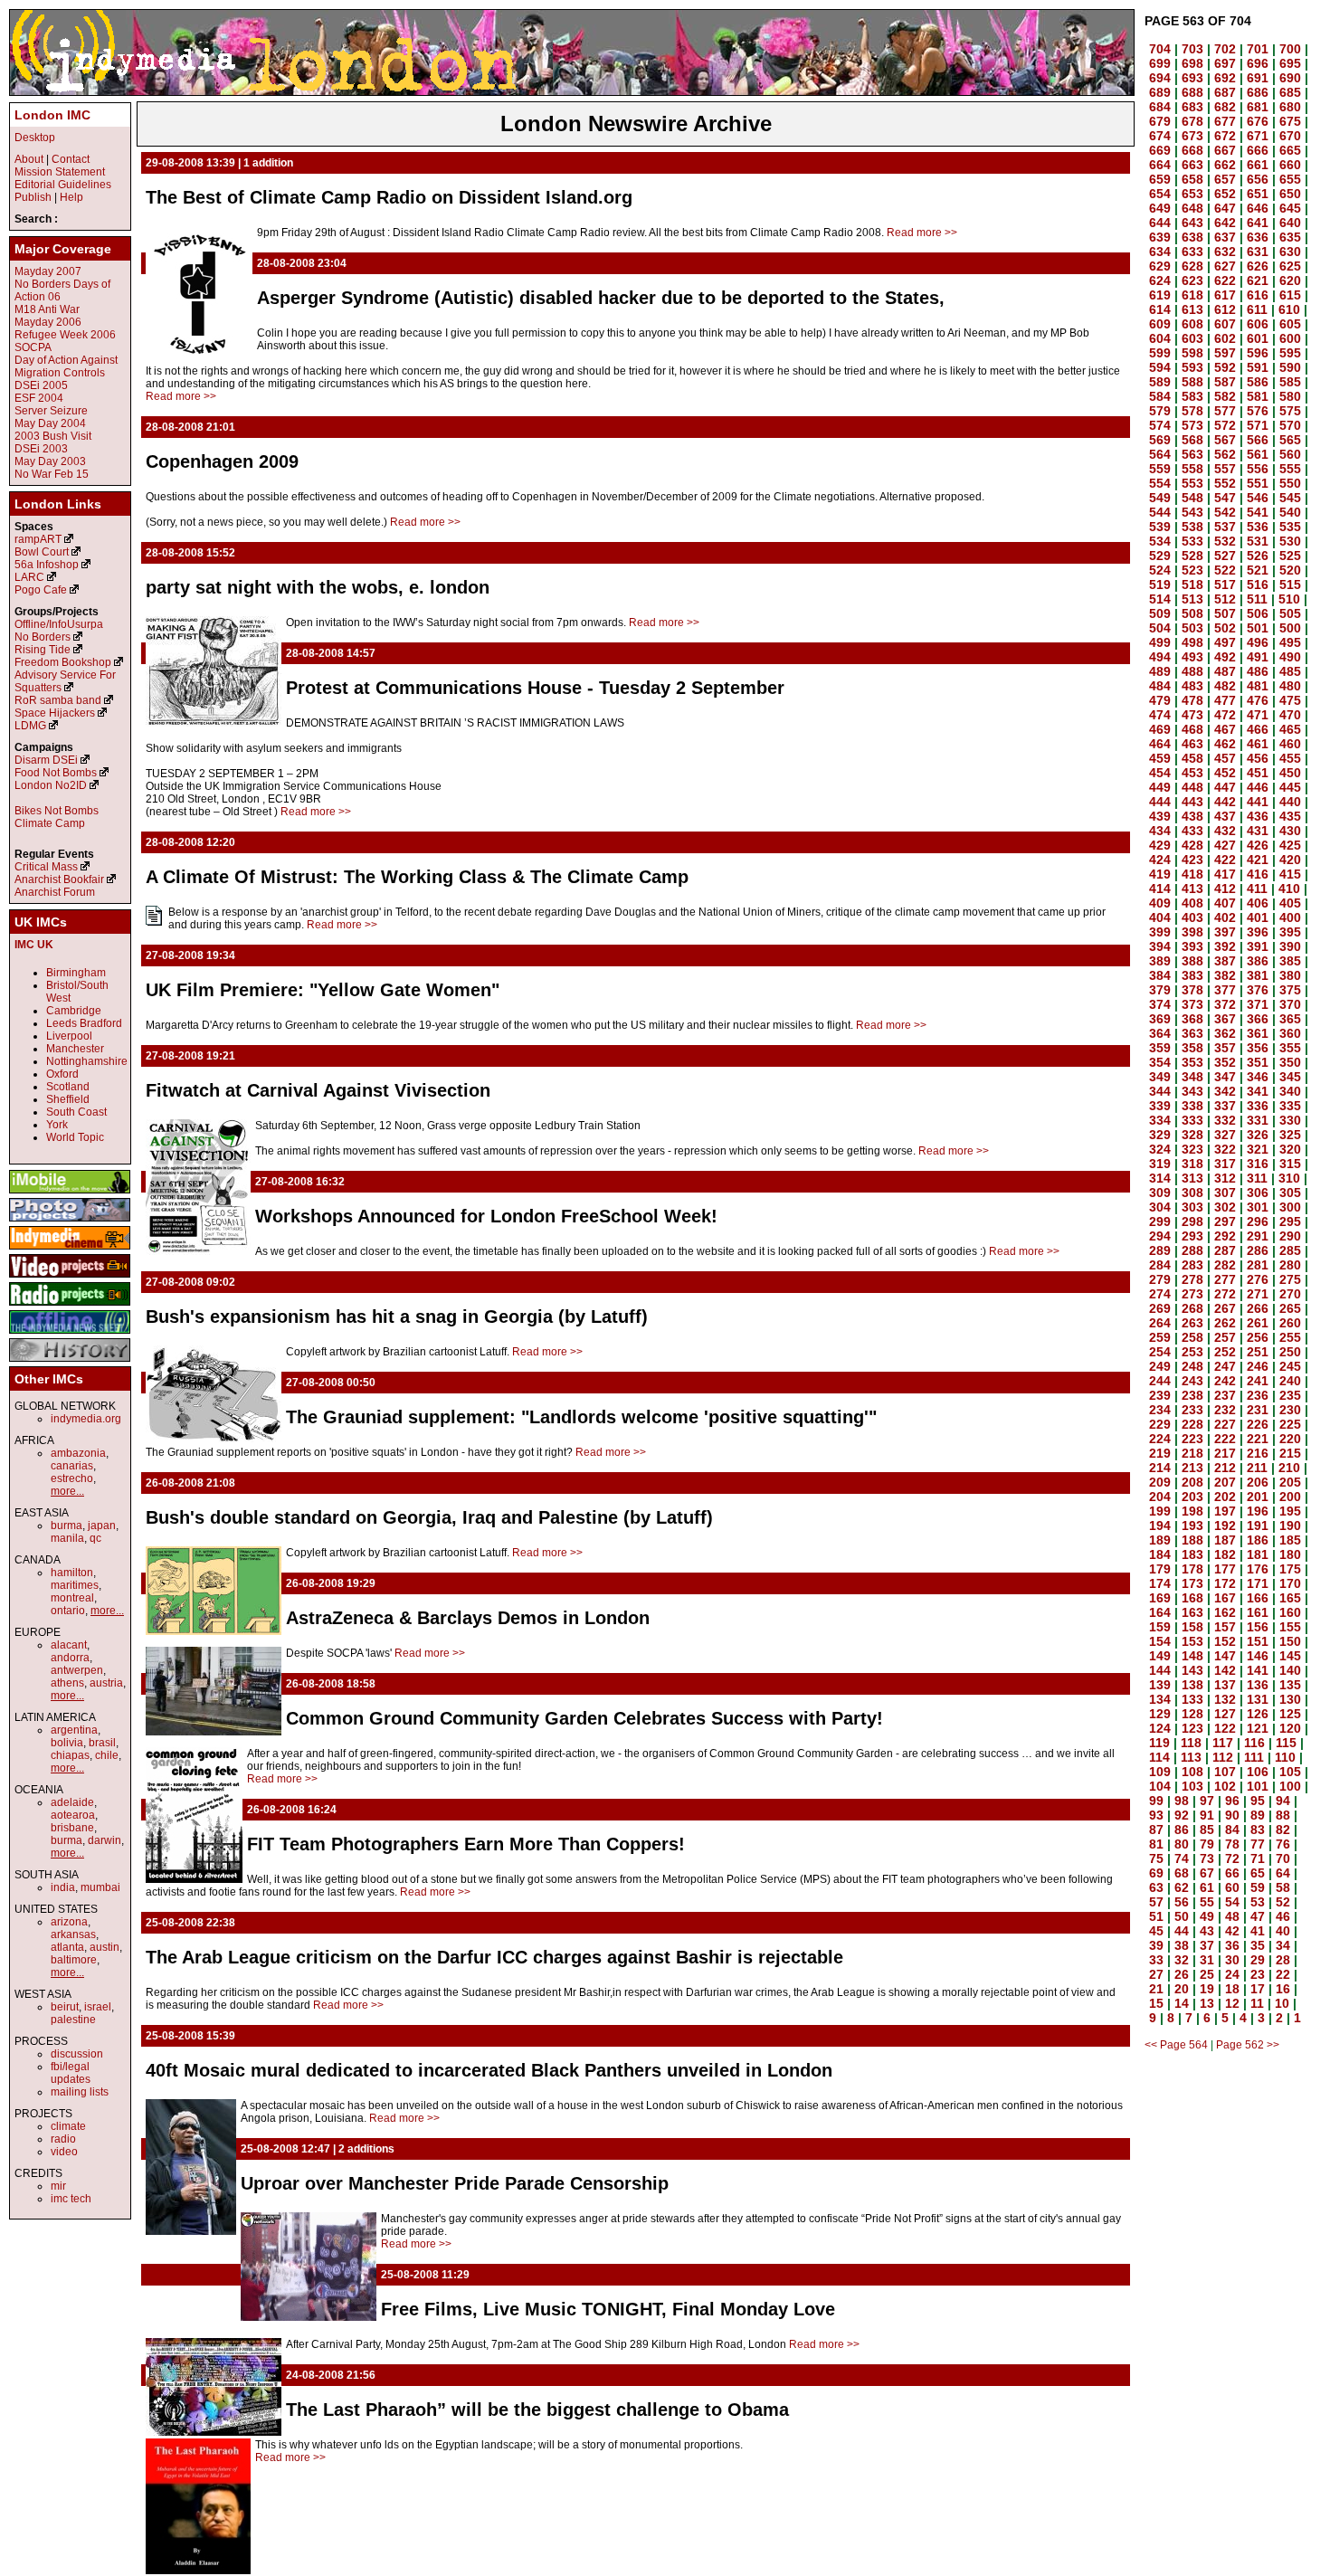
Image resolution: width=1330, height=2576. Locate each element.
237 (1225, 1395)
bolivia (67, 1743)
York (57, 1125)
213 (1192, 1468)
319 (1160, 1164)
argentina (74, 1730)
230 (1290, 1410)
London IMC (52, 115)
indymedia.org (86, 1419)
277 (1225, 1279)
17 (1258, 1989)
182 (1225, 1554)
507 (1225, 613)
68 (1182, 1873)
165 (1290, 1598)
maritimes (75, 1585)
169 (1160, 1598)
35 (1258, 1945)
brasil (102, 1743)
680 (1290, 107)
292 (1225, 1236)
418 (1192, 874)
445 (1290, 787)
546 (1258, 498)
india (63, 1887)
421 (1258, 860)
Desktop (35, 138)
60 (1232, 1887)
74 (1182, 1858)
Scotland (68, 1087)
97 (1207, 1801)
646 (1258, 208)
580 (1290, 396)
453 (1192, 773)
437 (1225, 816)
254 (1160, 1352)
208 (1192, 1482)
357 (1225, 1048)
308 (1192, 1193)
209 (1160, 1482)
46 (1283, 1916)
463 (1192, 744)
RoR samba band (58, 700)
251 (1258, 1352)
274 (1160, 1294)
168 (1192, 1598)
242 (1225, 1381)
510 (1289, 599)
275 (1290, 1279)
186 (1258, 1540)
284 (1160, 1265)
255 (1290, 1337)
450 (1290, 773)
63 (1156, 1887)
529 (1160, 556)
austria (106, 1683)
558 (1192, 469)
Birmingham (76, 973)
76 (1283, 1844)
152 (1225, 1641)
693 (1192, 78)
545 (1290, 498)
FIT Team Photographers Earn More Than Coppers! (466, 1844)
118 (1191, 1743)
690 (1290, 78)
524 (1160, 570)
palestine (73, 2020)
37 (1207, 1945)
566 (1258, 440)
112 (1223, 1757)
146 (1258, 1656)
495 (1290, 642)
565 (1290, 440)
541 (1258, 512)
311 (1257, 1178)
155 (1290, 1627)
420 (1290, 860)
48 (1232, 1916)
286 (1258, 1250)
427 (1225, 845)
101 (1258, 1786)
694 (1160, 78)
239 (1160, 1395)
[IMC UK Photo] (70, 1222)
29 (1258, 1960)
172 (1225, 1583)
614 (1160, 309)
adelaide (72, 1802)
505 (1290, 613)
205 (1290, 1482)
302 (1225, 1207)
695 (1290, 63)
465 (1290, 729)
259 (1160, 1337)
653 (1192, 194)
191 (1258, 1526)
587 (1225, 382)
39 (1156, 1945)
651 (1258, 194)
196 (1258, 1511)
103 (1192, 1786)
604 (1160, 338)
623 (1192, 280)
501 (1258, 628)
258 (1192, 1337)
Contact (71, 159)
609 (1160, 324)
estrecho (72, 1478)
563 (1192, 454)
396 (1258, 932)
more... (67, 1491)
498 (1192, 642)
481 (1258, 686)
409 (1160, 903)
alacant (69, 1645)
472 (1225, 715)
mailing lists (80, 2092)
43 (1207, 1931)
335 (1290, 1106)
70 (1283, 1858)
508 (1192, 613)
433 (1192, 831)
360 (1290, 1033)
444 (1160, 802)
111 (1254, 1757)
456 (1258, 758)
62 (1182, 1887)
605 (1290, 324)
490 (1290, 657)
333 (1192, 1120)
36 (1232, 1945)
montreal (72, 1598)
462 (1225, 744)
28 (1283, 1960)
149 (1160, 1656)
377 (1225, 990)
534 (1160, 541)
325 (1290, 1135)
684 (1160, 107)
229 (1160, 1424)
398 (1192, 932)
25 (1207, 1974)
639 (1160, 237)
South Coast (76, 1112)
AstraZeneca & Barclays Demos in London (468, 1618)
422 (1225, 860)
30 (1232, 1960)
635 (1290, 237)
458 (1192, 758)
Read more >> (922, 233)
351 (1258, 1062)
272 (1225, 1294)
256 (1258, 1337)
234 (1160, 1410)
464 (1160, 744)
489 (1160, 671)
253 (1192, 1352)
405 (1290, 903)
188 (1192, 1540)
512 (1225, 599)
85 (1207, 1830)
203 (1192, 1497)
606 (1258, 324)
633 (1192, 252)
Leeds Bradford (84, 1023)
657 (1225, 179)
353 (1192, 1062)
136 (1258, 1685)
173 (1192, 1583)
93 (1156, 1815)
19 (1207, 1989)
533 (1192, 541)
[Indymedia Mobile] (70, 1194)
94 (1283, 1801)
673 (1192, 136)
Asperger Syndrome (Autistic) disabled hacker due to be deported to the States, (601, 298)
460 (1290, 744)
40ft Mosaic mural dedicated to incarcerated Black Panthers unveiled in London (489, 2070)
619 (1160, 295)
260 (1290, 1323)
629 (1160, 266)
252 (1225, 1352)
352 (1225, 1062)
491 (1258, 657)
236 (1258, 1395)
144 (1160, 1670)
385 (1290, 961)
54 (1232, 1902)
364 (1160, 1033)
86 (1182, 1830)
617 (1225, 295)
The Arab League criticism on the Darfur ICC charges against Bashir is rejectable (494, 1957)
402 (1225, 917)
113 (1191, 1757)
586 (1258, 382)
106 (1258, 1772)
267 (1225, 1308)
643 (1192, 223)
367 (1225, 1019)
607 (1225, 324)
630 (1290, 252)
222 (1225, 1439)
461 (1258, 744)
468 (1192, 729)
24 (1232, 1974)
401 (1258, 917)
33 (1156, 1960)
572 (1225, 425)
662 (1225, 165)
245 (1290, 1366)
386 (1258, 961)
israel (98, 2007)
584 (1160, 396)
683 (1192, 107)
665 (1290, 150)
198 (1192, 1511)
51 (1156, 1916)
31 (1207, 1960)
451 (1258, 773)
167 (1225, 1598)
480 (1290, 686)
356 (1258, 1048)
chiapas (70, 1755)
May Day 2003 (50, 461)
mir (58, 2186)
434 (1160, 831)
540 (1290, 512)
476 (1258, 700)
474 (1160, 715)
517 (1225, 585)
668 (1192, 150)
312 (1225, 1178)
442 (1225, 802)
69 (1156, 1873)
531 (1258, 541)
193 (1192, 1526)
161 (1258, 1612)
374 (1160, 1004)
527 (1225, 556)
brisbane (72, 1828)
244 (1160, 1381)
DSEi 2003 (41, 449)
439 (1160, 816)
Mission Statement (60, 172)
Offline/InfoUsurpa (59, 624)
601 (1258, 338)
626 (1258, 266)
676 (1258, 121)
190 (1290, 1526)
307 (1225, 1193)
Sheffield (68, 1099)
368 (1192, 1019)
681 (1258, 107)
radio (63, 2139)
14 (1182, 2003)
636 (1258, 237)
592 (1225, 367)
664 (1160, 165)
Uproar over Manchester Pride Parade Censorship (455, 2183)
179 (1160, 1569)
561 (1258, 454)
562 (1225, 454)
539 (1160, 527)
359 (1160, 1048)
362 (1225, 1033)
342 (1225, 1091)
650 (1290, 194)
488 (1192, 671)
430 (1290, 831)
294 (1160, 1236)
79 (1207, 1844)
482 (1225, 686)
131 (1258, 1699)
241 (1258, 1381)
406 (1258, 903)
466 (1258, 729)
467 (1225, 729)
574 (1160, 425)
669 (1160, 150)
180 (1290, 1554)
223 (1192, 1439)
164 (1160, 1612)
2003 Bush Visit (53, 436)
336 (1258, 1106)
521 (1258, 570)
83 (1258, 1830)
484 (1160, 686)
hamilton (72, 1573)
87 (1156, 1830)
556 (1258, 469)
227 (1225, 1424)
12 (1232, 2003)
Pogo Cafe (41, 590)
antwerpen (77, 1670)
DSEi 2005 (41, 385)
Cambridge (74, 1011)
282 (1225, 1265)
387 (1225, 961)
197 (1225, 1511)
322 (1225, 1149)
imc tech (71, 2199)
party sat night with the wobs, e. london (318, 587)
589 (1160, 382)
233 (1192, 1410)
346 (1258, 1077)
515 (1290, 585)
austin (104, 1947)
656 (1258, 179)
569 (1160, 440)
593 (1192, 367)
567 (1225, 440)
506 (1258, 613)
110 (1285, 1757)
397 (1225, 932)
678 (1192, 121)
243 (1192, 1381)
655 (1290, 179)
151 (1258, 1641)
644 (1160, 223)
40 (1283, 1931)
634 (1160, 252)
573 (1192, 425)
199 (1160, 1511)
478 (1192, 700)
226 (1258, 1424)
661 (1258, 165)
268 (1192, 1308)
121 (1258, 1728)
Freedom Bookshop (63, 662)
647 (1225, 208)
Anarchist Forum (55, 892)
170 (1290, 1583)
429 (1160, 845)
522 (1225, 570)
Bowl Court (42, 552)
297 (1225, 1221)
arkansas (73, 1934)
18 (1232, 1989)
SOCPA (33, 347)
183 (1192, 1554)
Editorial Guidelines (63, 185)
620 (1290, 280)
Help (71, 197)
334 (1160, 1120)
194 (1160, 1526)
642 (1225, 223)
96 (1232, 1801)
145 (1290, 1656)
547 (1225, 498)
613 (1192, 309)
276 (1258, 1279)
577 (1225, 411)
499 (1160, 642)
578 (1192, 411)
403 (1192, 917)
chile (107, 1755)
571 (1258, 425)
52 (1283, 1902)
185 (1290, 1540)
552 (1225, 483)
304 (1160, 1207)
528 (1192, 556)
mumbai (100, 1887)
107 (1225, 1772)
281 (1258, 1265)
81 (1156, 1844)
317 (1225, 1164)
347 (1225, 1077)
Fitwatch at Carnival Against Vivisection (318, 1090)
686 (1258, 92)
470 (1290, 715)
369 (1160, 1019)
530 (1290, 541)
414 (1160, 889)
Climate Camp (50, 823)
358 (1192, 1048)
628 (1192, 266)
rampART (38, 539)
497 (1225, 642)
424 (1160, 860)
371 (1258, 1004)
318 (1192, 1164)
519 (1160, 585)
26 (1182, 1974)
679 (1160, 121)
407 (1225, 903)
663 (1192, 165)
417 (1225, 874)
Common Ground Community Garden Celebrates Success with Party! (584, 1718)
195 (1290, 1511)
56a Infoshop (47, 565)
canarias (72, 1466)
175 (1290, 1569)
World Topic (75, 1137)
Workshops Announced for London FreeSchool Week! (486, 1216)
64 (1283, 1873)
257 (1225, 1337)
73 (1207, 1858)
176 (1258, 1569)
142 (1225, 1670)
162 (1225, 1612)
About (29, 159)
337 (1225, 1106)
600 (1290, 338)
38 (1182, 1945)
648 (1192, 208)
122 (1225, 1728)
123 (1192, 1728)
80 (1182, 1844)
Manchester (75, 1049)
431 (1258, 831)
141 (1258, 1670)
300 (1290, 1207)
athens (67, 1683)
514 (1160, 599)
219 (1160, 1453)
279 (1160, 1279)
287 (1225, 1250)
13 (1207, 2003)
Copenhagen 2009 (222, 461)
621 (1258, 280)
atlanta (67, 1947)
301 (1258, 1207)
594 (1160, 367)
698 (1192, 63)
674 (1160, 136)
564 (1160, 454)
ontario (68, 1611)
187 (1225, 1540)
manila (67, 1538)
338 (1192, 1106)
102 (1225, 1786)
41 (1258, 1931)
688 (1192, 92)
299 (1160, 1221)
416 (1258, 874)
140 (1290, 1670)
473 (1192, 715)
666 (1258, 150)
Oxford (62, 1074)
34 (1283, 1945)
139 (1160, 1685)
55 (1207, 1902)
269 (1160, 1308)
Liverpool (69, 1036)
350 (1290, 1062)
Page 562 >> (1248, 2045)
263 (1192, 1323)
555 (1290, 469)
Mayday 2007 (48, 271)
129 (1160, 1714)
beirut (65, 2007)
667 (1225, 150)
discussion (77, 2054)
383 (1192, 975)
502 (1225, 628)
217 (1225, 1453)
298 (1192, 1221)
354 (1160, 1062)
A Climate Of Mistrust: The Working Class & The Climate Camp (417, 877)
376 (1258, 990)
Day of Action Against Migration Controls (66, 366)
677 (1225, 121)
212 (1225, 1468)
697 (1225, 63)
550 (1290, 483)
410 (1289, 889)
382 (1225, 975)
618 (1192, 295)
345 (1290, 1077)
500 (1290, 628)
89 (1258, 1815)
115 (1286, 1743)
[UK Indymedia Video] (70, 1278)
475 (1290, 700)
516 (1258, 585)
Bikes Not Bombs (57, 811)
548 (1192, 498)
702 (1225, 49)
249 (1160, 1366)
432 (1225, 831)
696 (1258, 63)
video (64, 2152)
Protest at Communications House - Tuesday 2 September (535, 688)
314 (1160, 1178)
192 (1225, 1526)
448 (1192, 787)
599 (1160, 353)
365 (1290, 1019)
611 (1257, 309)
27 (1156, 1974)
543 (1192, 512)
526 (1258, 556)
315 (1290, 1164)
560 (1290, 454)
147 (1225, 1656)
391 (1258, 946)
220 (1290, 1439)
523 (1192, 570)
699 (1160, 63)
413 (1192, 889)
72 (1232, 1858)
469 (1160, 729)
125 (1290, 1714)
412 (1225, 889)
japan (102, 1526)
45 (1156, 1931)
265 (1290, 1308)
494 (1160, 657)
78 (1232, 1844)
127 (1225, 1714)
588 (1192, 382)
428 (1192, 845)
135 (1290, 1685)
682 (1225, 107)
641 (1258, 223)
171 (1258, 1583)
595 (1290, 353)
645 (1290, 208)
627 (1225, 266)
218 (1192, 1453)
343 (1192, 1091)
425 (1290, 845)
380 (1290, 975)
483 (1192, 686)
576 (1258, 411)
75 (1156, 1858)
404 (1160, 917)
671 (1258, 136)
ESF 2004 (39, 398)
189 (1160, 1540)
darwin (104, 1840)
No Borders (43, 637)
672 (1225, 136)
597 (1225, 353)
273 (1192, 1294)
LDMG (30, 726)
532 (1225, 541)
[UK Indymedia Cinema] (70, 1250)
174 (1160, 1583)
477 (1225, 700)
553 (1192, 483)
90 (1232, 1815)
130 (1290, 1699)
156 (1258, 1627)
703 (1192, 49)
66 (1232, 1873)
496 (1258, 642)
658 (1192, 179)
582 (1225, 396)
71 (1258, 1858)
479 (1160, 700)
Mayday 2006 (48, 322)
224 (1160, 1439)
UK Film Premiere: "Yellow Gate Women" (323, 990)
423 (1192, 860)
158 (1192, 1627)
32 (1182, 1960)
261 (1258, 1323)
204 (1160, 1497)
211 (1257, 1468)
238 (1192, 1395)
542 (1225, 512)
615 (1290, 295)
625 (1290, 266)
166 (1258, 1598)
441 (1258, 802)
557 (1225, 469)
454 (1160, 773)
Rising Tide (44, 650)
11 (1257, 2003)
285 (1290, 1250)
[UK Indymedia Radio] (70, 1307)
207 (1225, 1482)
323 (1192, 1149)
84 (1232, 1830)
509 (1160, 613)
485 (1290, 671)
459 (1160, 758)
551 (1258, 483)
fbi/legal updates (71, 2073)
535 (1290, 527)
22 (1283, 1974)
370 (1290, 1004)
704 (1160, 49)
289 (1160, 1250)
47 (1258, 1916)
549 (1160, 498)
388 (1192, 961)
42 (1232, 1931)
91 (1207, 1815)
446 (1258, 787)
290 (1290, 1236)
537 (1225, 527)
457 (1225, 758)
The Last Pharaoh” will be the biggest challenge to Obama (537, 2410)
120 (1290, 1728)
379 (1160, 990)
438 (1192, 816)
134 (1160, 1699)
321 (1258, 1149)
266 (1258, 1308)
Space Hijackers (55, 713)
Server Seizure (51, 411)
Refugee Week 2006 (65, 335)
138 (1192, 1685)
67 (1207, 1873)
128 (1192, 1714)
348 (1192, 1077)
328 (1192, 1135)
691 (1258, 78)
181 (1258, 1554)
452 (1225, 773)
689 (1160, 92)
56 (1182, 1902)
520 (1290, 570)
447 (1225, 787)
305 (1290, 1193)
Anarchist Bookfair (59, 879)
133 (1192, 1699)
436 (1258, 816)
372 (1225, 1004)
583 (1192, 396)
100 (1290, 1786)
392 (1225, 946)
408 (1192, 903)
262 (1225, 1323)
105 (1290, 1772)
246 (1258, 1366)
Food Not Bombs (56, 773)
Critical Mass (46, 867)
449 (1160, 787)
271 (1258, 1294)
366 (1258, 1019)
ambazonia (78, 1453)
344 (1160, 1091)
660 (1290, 165)
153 (1192, 1641)
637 (1225, 237)
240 (1290, 1381)
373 (1192, 1004)
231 (1258, 1410)
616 (1258, 295)
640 (1290, 223)
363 (1192, 1033)
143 (1192, 1670)
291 (1258, 1236)
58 (1283, 1887)
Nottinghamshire (87, 1061)
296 (1258, 1221)
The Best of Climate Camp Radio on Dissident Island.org (389, 197)
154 (1160, 1641)
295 (1290, 1221)
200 (1290, 1497)
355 (1290, 1048)
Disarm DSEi (46, 760)
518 (1192, 585)
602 (1225, 338)
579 (1160, 411)
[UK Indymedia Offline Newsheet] (70, 1335)
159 (1160, 1627)
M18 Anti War (47, 309)
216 (1258, 1453)
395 (1290, 932)
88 (1283, 1815)
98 (1182, 1801)
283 (1192, 1265)
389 (1160, 961)
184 (1160, 1554)
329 (1160, 1135)
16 (1283, 1989)
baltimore (74, 1960)
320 (1290, 1149)
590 (1290, 367)
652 (1225, 194)
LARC (29, 577)
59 (1258, 1887)
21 (1156, 1989)
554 (1160, 483)
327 (1225, 1135)
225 (1290, 1424)
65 (1258, 1873)
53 (1258, 1902)
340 (1290, 1091)
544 (1160, 512)
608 (1192, 324)
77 (1258, 1844)
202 (1225, 1497)
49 (1207, 1916)
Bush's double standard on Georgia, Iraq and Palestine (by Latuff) (429, 1517)
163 (1192, 1612)
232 (1225, 1410)
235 (1290, 1395)
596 (1258, 353)
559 (1160, 469)
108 (1192, 1772)
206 (1258, 1482)
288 (1192, 1250)
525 (1290, 556)
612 (1225, 309)
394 (1160, 946)
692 (1225, 78)
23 (1258, 1974)
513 (1192, 599)
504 (1160, 628)
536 (1258, 527)
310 (1289, 1178)
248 (1192, 1366)
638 (1192, 237)
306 (1258, 1193)
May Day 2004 (50, 423)
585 (1290, 382)
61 (1207, 1887)
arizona (69, 1922)
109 (1160, 1772)
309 (1160, 1193)
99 (1156, 1801)
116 (1254, 1743)
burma (66, 1526)
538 (1192, 527)
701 (1258, 49)
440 (1290, 802)
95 (1258, 1801)
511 (1257, 599)
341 (1258, 1091)
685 (1290, 92)
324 (1160, 1149)
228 (1192, 1424)
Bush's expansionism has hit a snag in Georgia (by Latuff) (397, 1317)
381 (1258, 975)
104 (1160, 1786)
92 (1182, 1815)
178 (1192, 1569)
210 (1289, 1468)
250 (1290, 1352)
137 (1225, 1685)
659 (1160, 179)
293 (1192, 1236)
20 (1182, 1989)
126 (1258, 1714)
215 (1290, 1453)
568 (1192, 440)
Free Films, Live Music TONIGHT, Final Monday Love (608, 2309)
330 (1290, 1120)
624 (1160, 280)
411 (1257, 889)
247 (1225, 1366)
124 (1160, 1728)
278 (1192, 1279)
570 (1290, 425)
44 (1182, 1931)
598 (1192, 353)
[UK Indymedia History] (70, 1363)
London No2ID (51, 785)
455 (1290, 758)
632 (1225, 252)
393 (1192, 946)
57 (1156, 1902)
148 (1192, 1656)
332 (1225, 1120)
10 (1282, 2003)
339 (1160, 1106)
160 (1290, 1612)
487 (1225, 671)
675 (1290, 121)
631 (1258, 252)
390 (1290, 946)
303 (1192, 1207)
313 (1192, 1178)
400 (1290, 917)
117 (1223, 1743)
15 (1156, 2003)
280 (1290, 1265)
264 (1160, 1323)
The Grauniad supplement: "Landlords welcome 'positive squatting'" (581, 1417)
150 (1290, 1641)
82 (1283, 1830)
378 (1192, 990)
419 (1160, 874)
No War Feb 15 (52, 474)
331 (1258, 1120)
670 (1290, 136)
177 (1225, 1569)
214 (1160, 1468)
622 (1225, 280)
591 (1258, 367)
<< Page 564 (1176, 2045)
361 (1258, 1033)
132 (1225, 1699)
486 (1258, 671)
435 (1290, 816)
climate (68, 2126)
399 (1160, 932)
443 (1192, 802)
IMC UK (34, 945)
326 (1258, 1135)
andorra (70, 1658)
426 (1258, 845)
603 (1192, 338)
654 (1160, 194)
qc (95, 1538)
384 (1160, 975)
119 (1159, 1743)
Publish (33, 197)
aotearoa (73, 1815)
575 (1290, 411)
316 (1258, 1164)
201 (1258, 1497)
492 (1225, 657)
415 (1290, 874)
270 (1290, 1294)
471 (1258, 715)
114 (1159, 1757)
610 (1289, 309)
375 (1290, 990)
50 (1182, 1916)
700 (1290, 49)
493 (1192, 657)
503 (1192, 628)
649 (1160, 208)
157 (1225, 1627)
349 (1160, 1077)
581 (1258, 396)
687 (1225, 92)
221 (1258, 1439)
